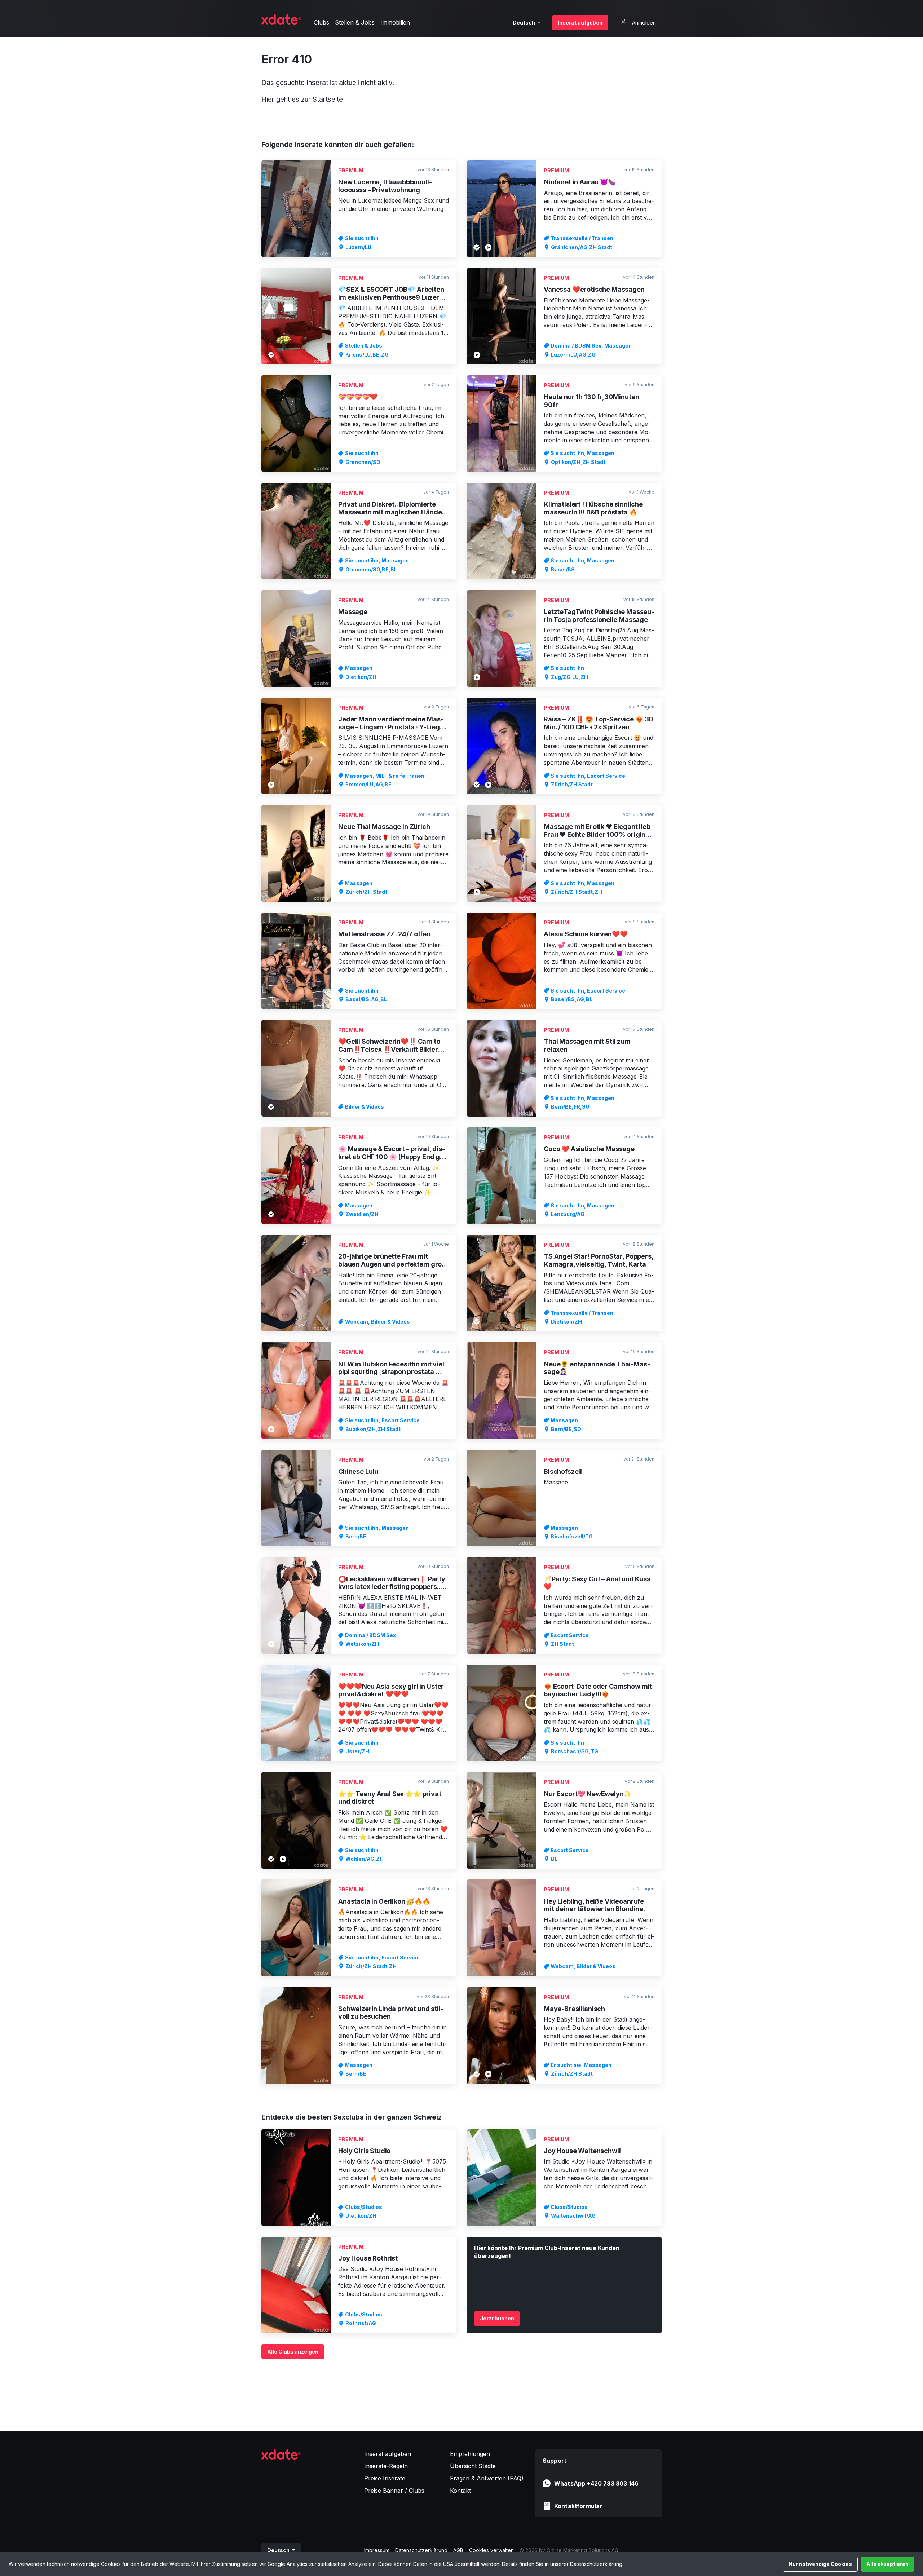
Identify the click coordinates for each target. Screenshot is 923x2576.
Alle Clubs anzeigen (293, 2352)
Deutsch (524, 23)
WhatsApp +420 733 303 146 (596, 2483)
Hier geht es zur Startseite (302, 99)
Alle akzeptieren (887, 2564)
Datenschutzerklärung (596, 2564)
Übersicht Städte (473, 2466)
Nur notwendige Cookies (820, 2564)
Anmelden (643, 23)
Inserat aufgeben (580, 23)
